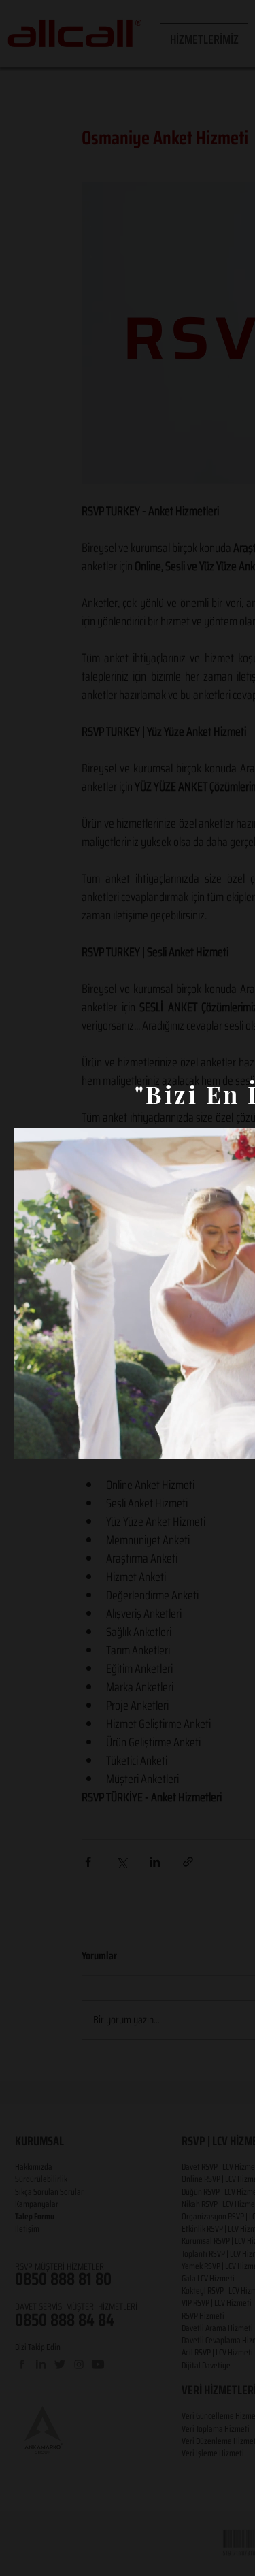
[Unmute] (55, 1441)
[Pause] (32, 1441)
